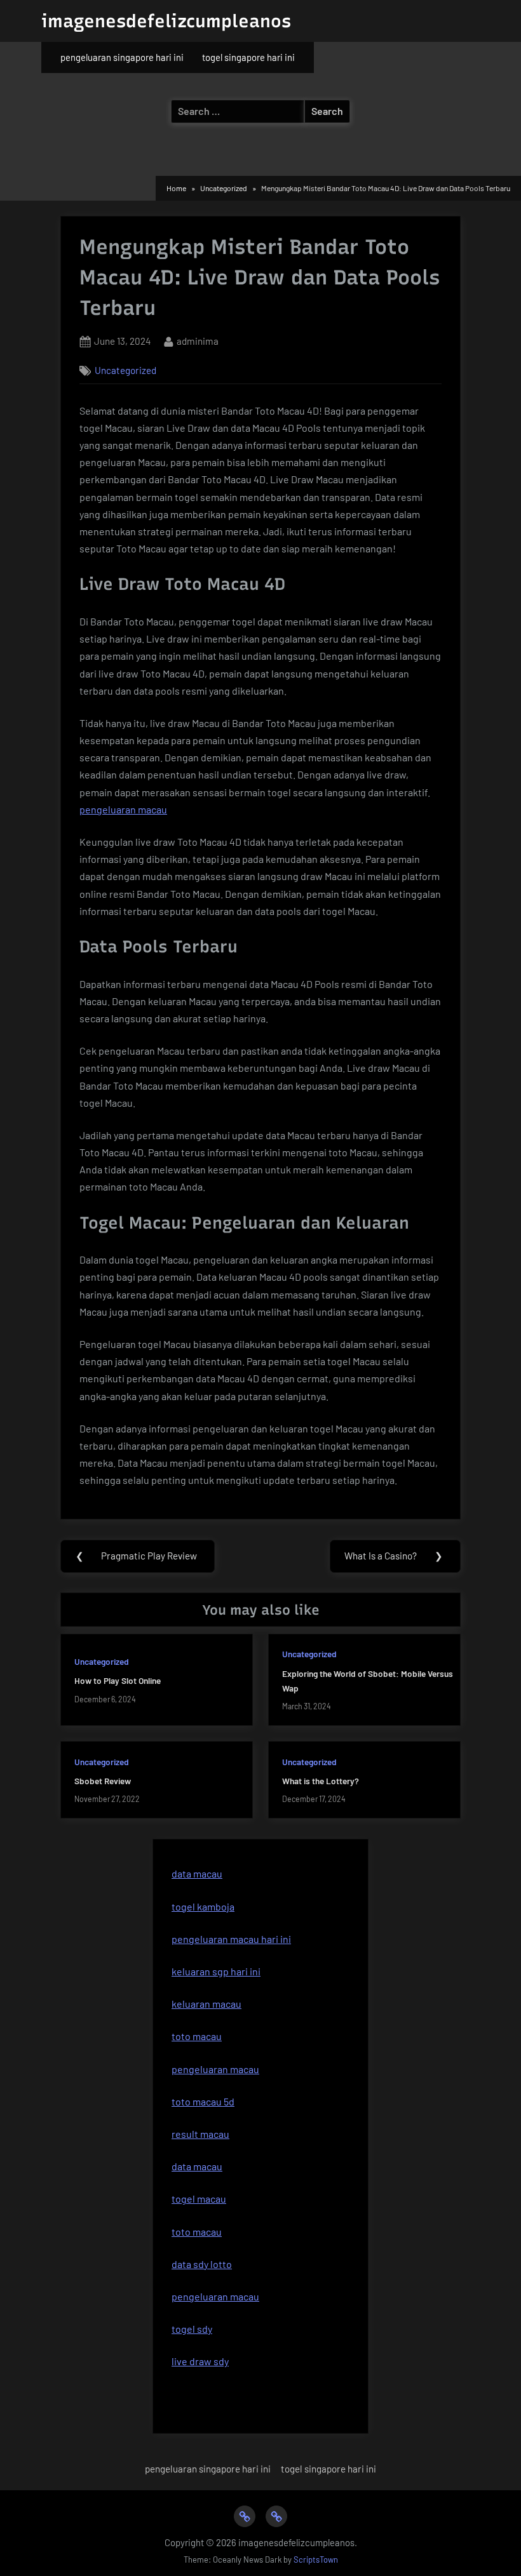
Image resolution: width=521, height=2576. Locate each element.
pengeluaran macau (123, 809)
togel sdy (192, 2329)
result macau (200, 2134)
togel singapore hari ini (248, 57)
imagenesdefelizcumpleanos (166, 21)
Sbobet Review (103, 1781)
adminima (198, 341)
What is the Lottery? (321, 1781)
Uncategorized (125, 370)
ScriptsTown (316, 2559)
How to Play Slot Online (118, 1680)
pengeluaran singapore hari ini (122, 57)
